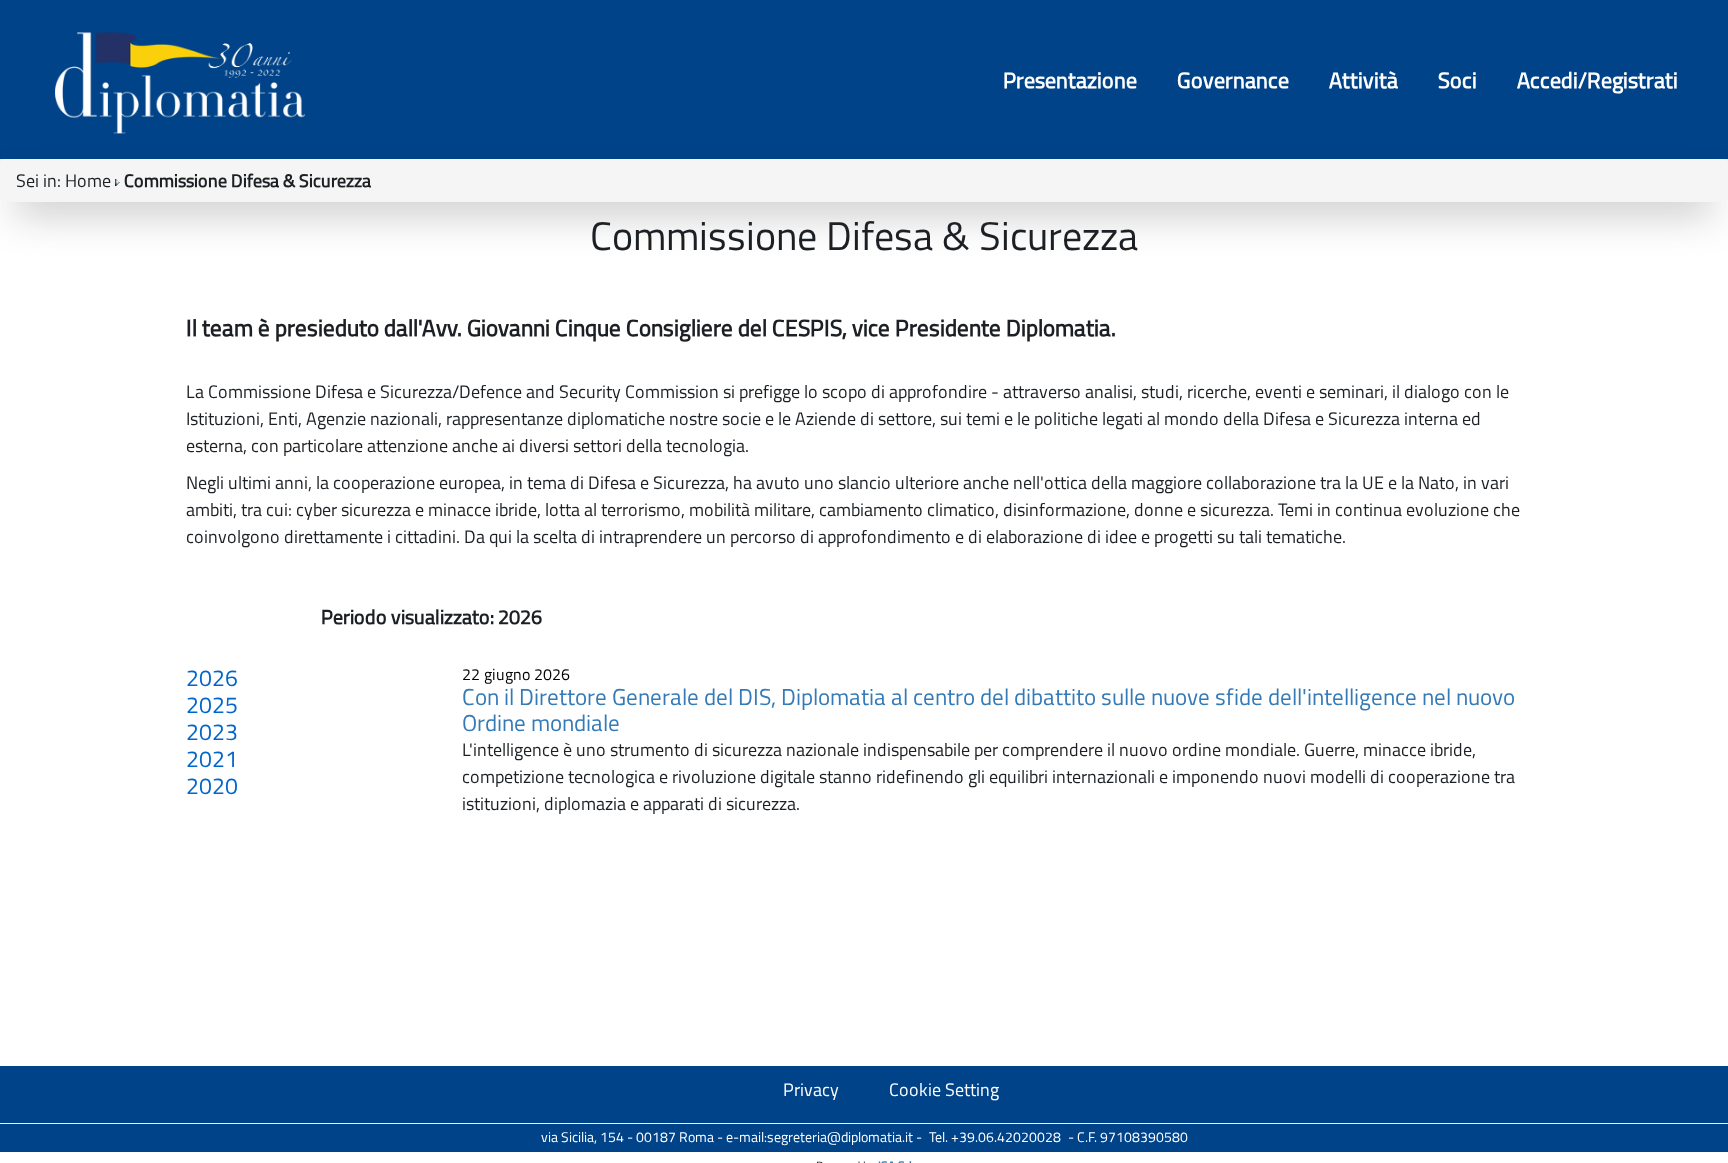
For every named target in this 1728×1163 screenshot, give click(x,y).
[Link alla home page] (180, 82)
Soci (1457, 80)
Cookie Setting (944, 1089)
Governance (1233, 80)
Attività (1363, 80)
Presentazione (1070, 80)
